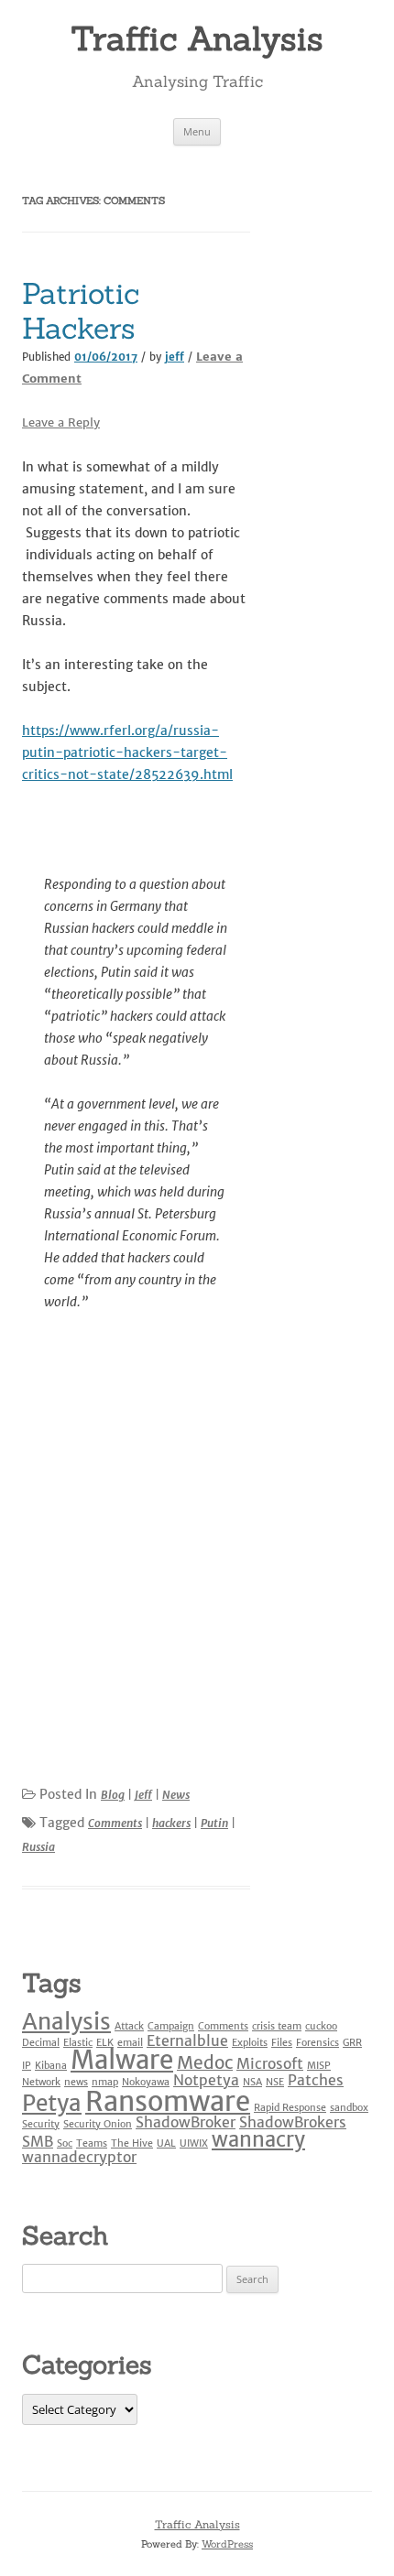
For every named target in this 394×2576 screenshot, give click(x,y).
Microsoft (270, 2063)
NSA (252, 2082)
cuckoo (321, 2026)
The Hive (132, 2143)
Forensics (317, 2043)
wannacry (258, 2139)
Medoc (205, 2062)
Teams (92, 2143)
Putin (214, 1823)
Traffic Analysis (197, 38)
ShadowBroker (186, 2122)
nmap (105, 2082)
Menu (197, 131)
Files (282, 2043)
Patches (316, 2080)
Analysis (66, 2022)
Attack (129, 2026)
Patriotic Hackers (81, 311)
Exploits (250, 2043)
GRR (352, 2043)
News (176, 1795)
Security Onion (98, 2124)
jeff (175, 357)
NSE (275, 2082)
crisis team (277, 2026)
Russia (38, 1847)
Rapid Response (290, 2108)
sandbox (349, 2108)
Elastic (78, 2043)
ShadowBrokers (293, 2122)
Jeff (143, 1795)
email (130, 2043)
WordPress (227, 2544)
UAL (166, 2143)
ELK (105, 2043)
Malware (122, 2060)
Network (41, 2082)
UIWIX (194, 2143)
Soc (65, 2143)
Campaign (171, 2026)
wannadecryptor (79, 2157)
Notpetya (206, 2080)
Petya (52, 2103)
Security (41, 2124)
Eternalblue (187, 2040)
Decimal (41, 2043)
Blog (113, 1795)
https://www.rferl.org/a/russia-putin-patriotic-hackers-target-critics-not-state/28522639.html (127, 752)
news (76, 2082)
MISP (319, 2066)
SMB (38, 2141)
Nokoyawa (146, 2082)
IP (27, 2066)
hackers (171, 1823)
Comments (115, 1823)
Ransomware (168, 2101)
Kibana (51, 2066)
